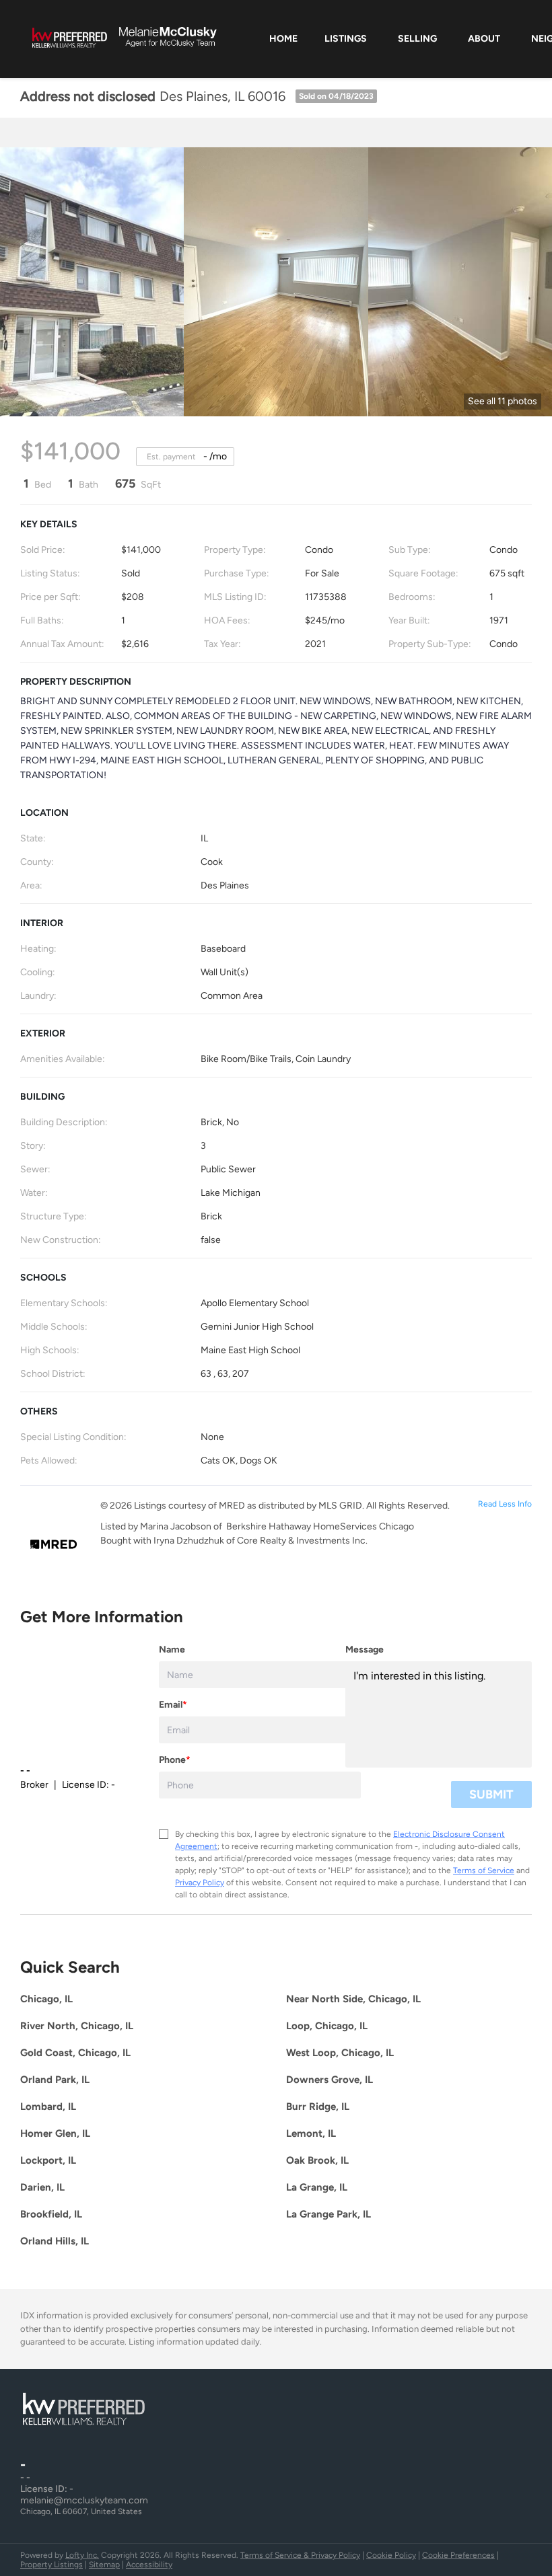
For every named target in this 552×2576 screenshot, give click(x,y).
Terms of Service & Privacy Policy (300, 2555)
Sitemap (104, 2565)
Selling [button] (417, 39)
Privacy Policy (200, 1883)
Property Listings (51, 2565)
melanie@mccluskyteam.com (84, 2500)
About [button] (484, 39)
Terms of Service (484, 1870)
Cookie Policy (391, 2555)
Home (283, 39)
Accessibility (149, 2565)
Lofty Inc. (82, 2555)
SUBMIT (491, 1794)
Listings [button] (346, 39)
